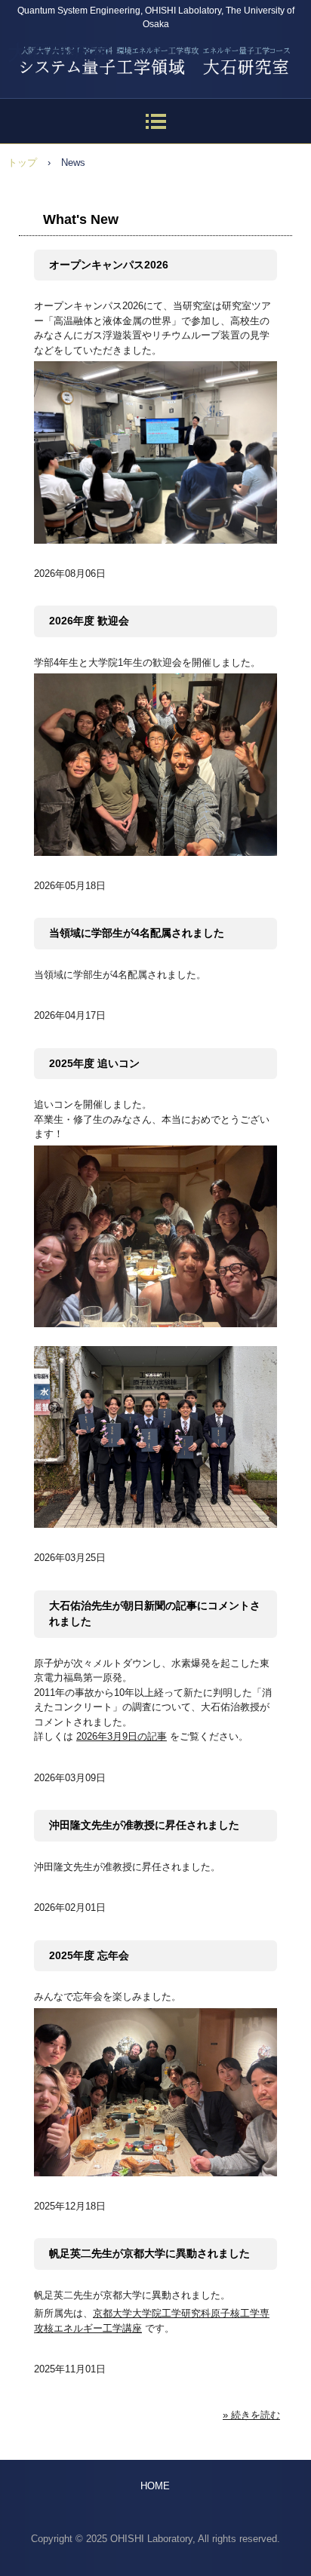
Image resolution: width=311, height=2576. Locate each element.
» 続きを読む (251, 2415)
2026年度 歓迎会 (89, 621)
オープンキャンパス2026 (109, 265)
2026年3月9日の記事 (122, 1736)
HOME (155, 2486)
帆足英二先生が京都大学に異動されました (149, 2253)
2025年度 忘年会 (89, 1955)
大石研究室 (59, 53)
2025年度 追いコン (94, 1063)
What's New (81, 219)
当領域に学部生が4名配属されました (137, 933)
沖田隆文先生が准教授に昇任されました (144, 1825)
